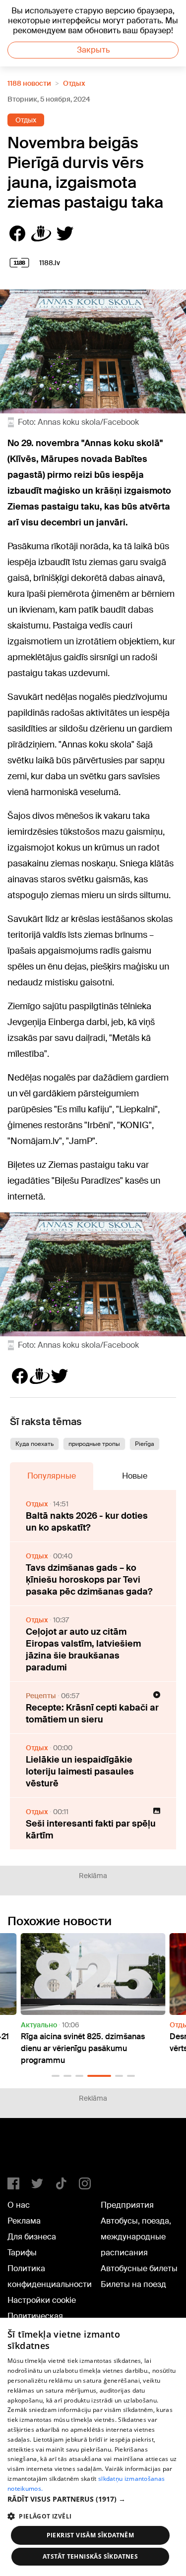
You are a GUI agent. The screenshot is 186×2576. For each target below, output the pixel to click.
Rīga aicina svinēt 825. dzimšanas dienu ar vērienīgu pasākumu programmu (83, 2048)
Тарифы (22, 2253)
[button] (56, 2076)
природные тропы (94, 1444)
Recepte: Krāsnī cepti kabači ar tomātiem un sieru (92, 1714)
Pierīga (145, 1444)
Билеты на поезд (133, 2284)
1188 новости (29, 83)
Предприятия (127, 2205)
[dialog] (93, 2447)
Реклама (24, 2221)
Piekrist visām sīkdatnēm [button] (91, 2535)
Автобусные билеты (139, 2268)
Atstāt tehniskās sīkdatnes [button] (90, 2556)
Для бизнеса (32, 2237)
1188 (28, 2152)
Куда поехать (34, 1444)
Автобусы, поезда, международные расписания (136, 2237)
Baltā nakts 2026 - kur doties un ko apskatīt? (87, 1522)
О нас (19, 2205)
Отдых (74, 83)
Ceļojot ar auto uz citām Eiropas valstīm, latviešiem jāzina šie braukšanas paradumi (83, 1650)
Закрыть (93, 50)
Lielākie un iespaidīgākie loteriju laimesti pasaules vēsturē (80, 1772)
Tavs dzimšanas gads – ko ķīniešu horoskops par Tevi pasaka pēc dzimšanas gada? (89, 1580)
